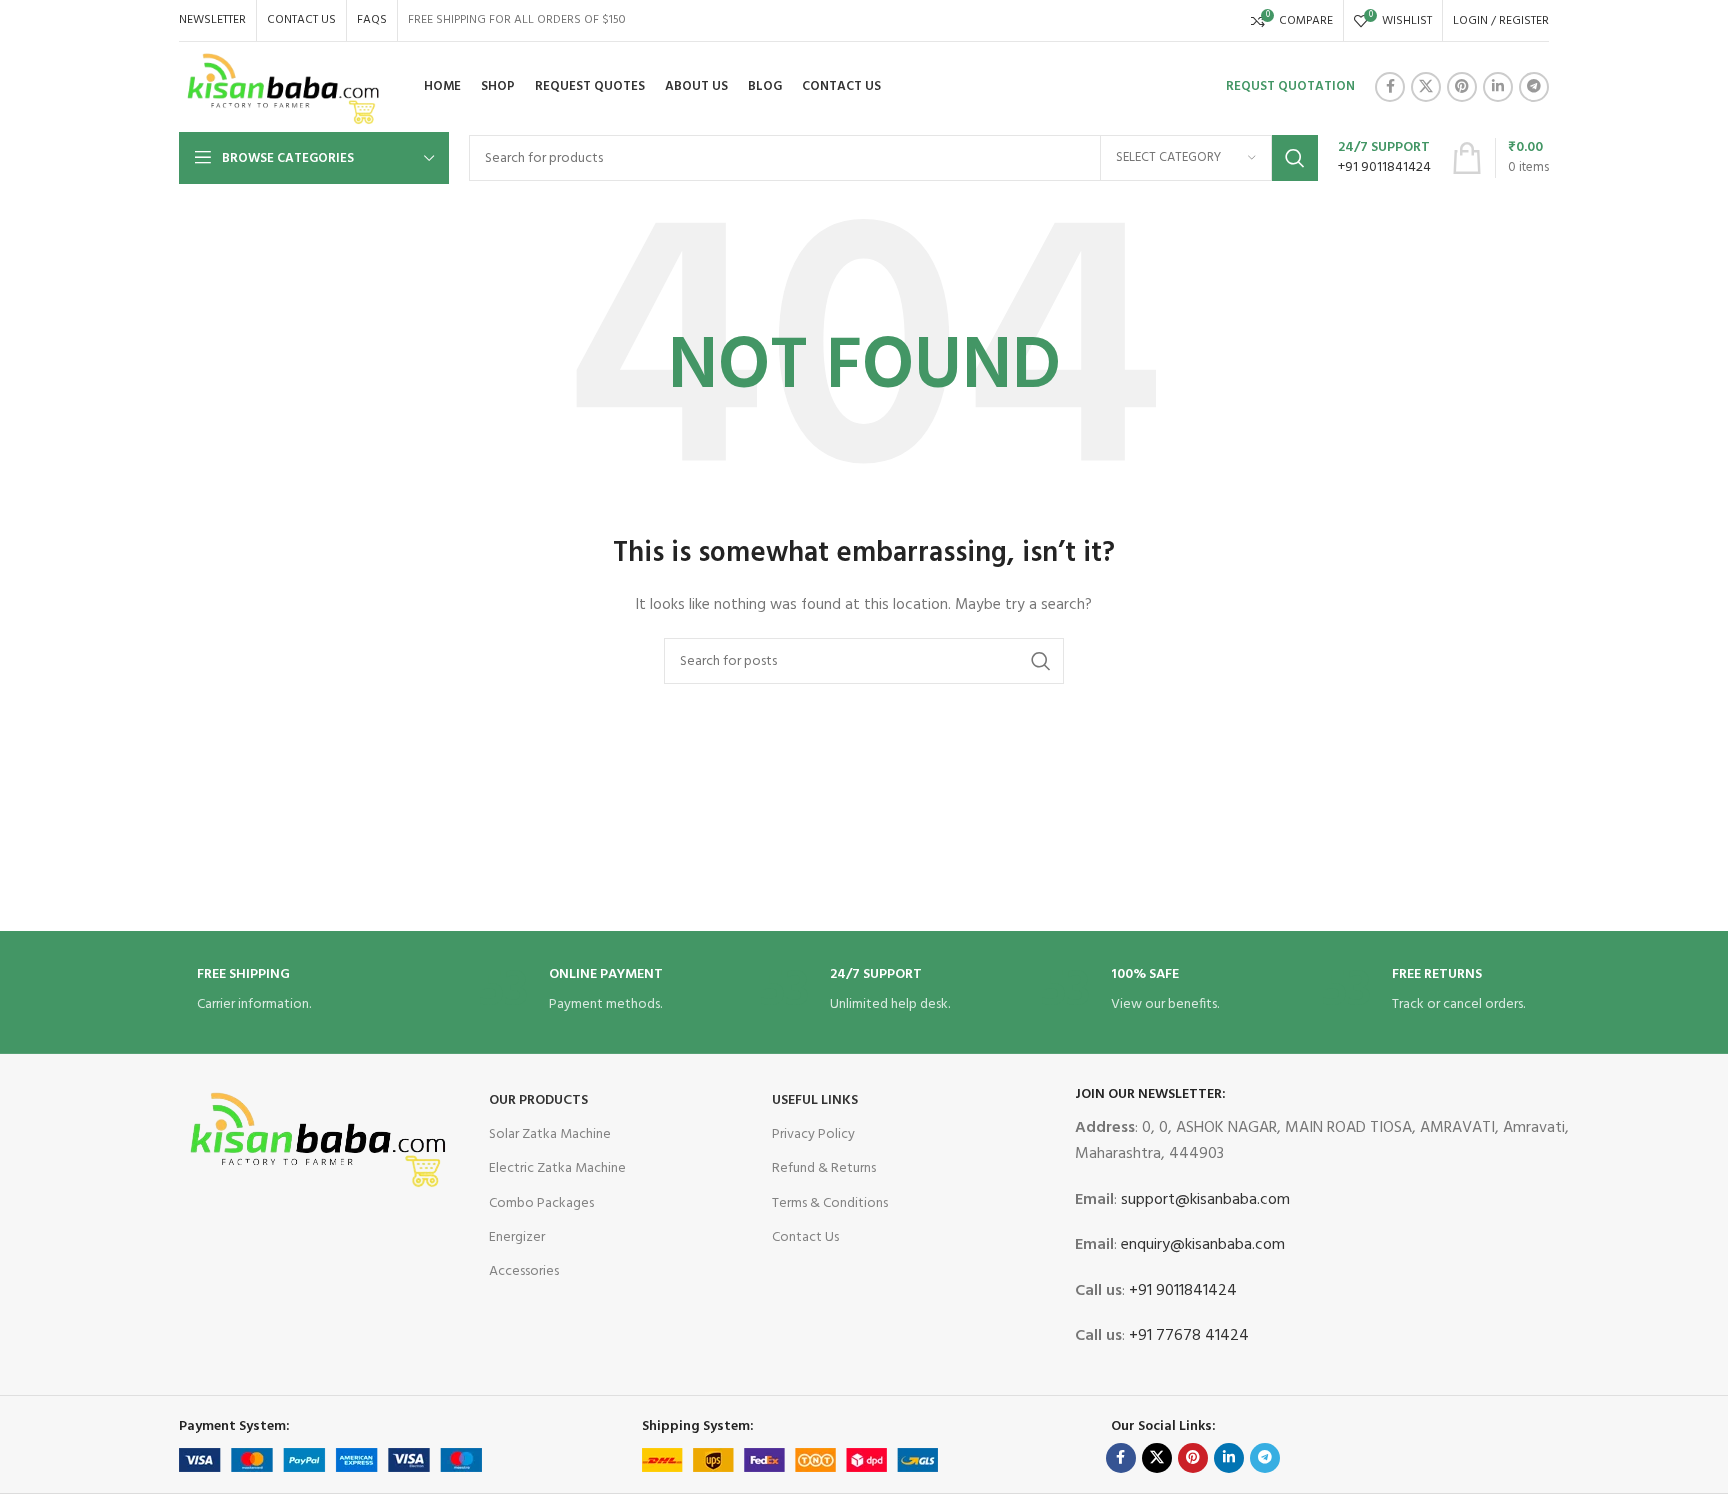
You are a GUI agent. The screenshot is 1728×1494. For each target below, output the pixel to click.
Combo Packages (541, 1203)
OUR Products (538, 1100)
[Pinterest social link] (1462, 87)
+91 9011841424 (1181, 1291)
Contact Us (805, 1237)
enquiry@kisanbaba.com (1201, 1245)
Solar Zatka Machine (550, 1134)
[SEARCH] (1295, 158)
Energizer (517, 1237)
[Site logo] (284, 87)
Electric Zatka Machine (557, 1168)
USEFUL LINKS (815, 1100)
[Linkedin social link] (1498, 87)
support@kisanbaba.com (1203, 1200)
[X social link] (1426, 87)
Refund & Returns (824, 1168)
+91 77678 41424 (1187, 1336)
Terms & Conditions (830, 1203)
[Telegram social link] (1534, 87)
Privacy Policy (813, 1134)
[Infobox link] (1384, 158)
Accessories (524, 1271)
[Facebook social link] (1390, 87)
